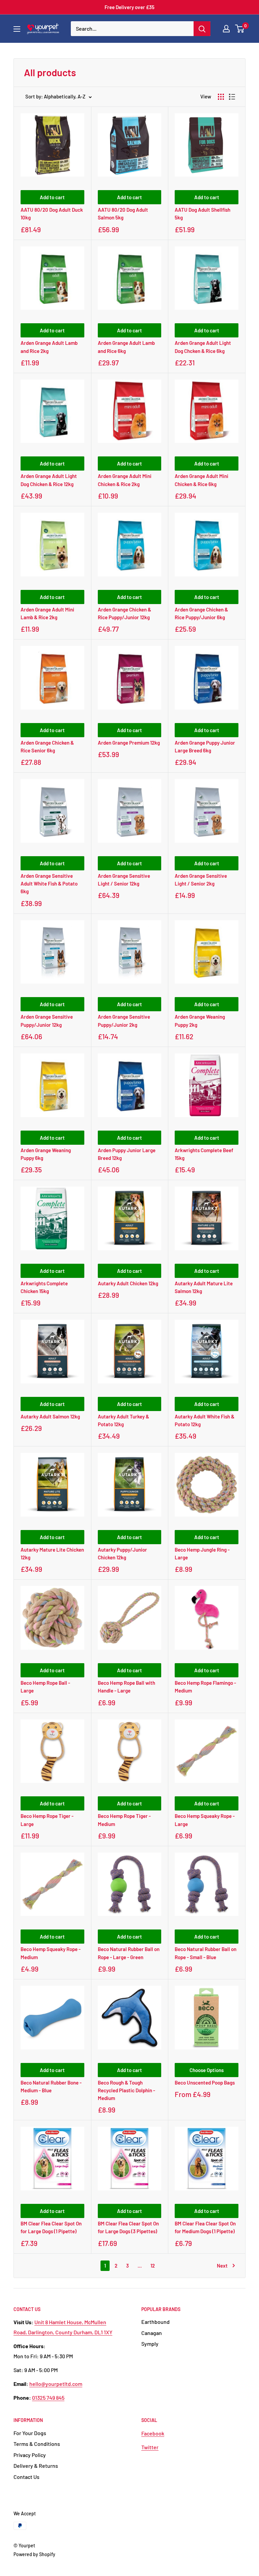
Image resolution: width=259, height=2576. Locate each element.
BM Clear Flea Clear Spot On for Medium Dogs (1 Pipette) (205, 2227)
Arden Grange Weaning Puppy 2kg (200, 1021)
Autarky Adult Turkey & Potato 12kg (123, 1420)
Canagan (152, 2333)
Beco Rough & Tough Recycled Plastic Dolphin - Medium (126, 2090)
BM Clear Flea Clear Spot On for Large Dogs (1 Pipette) (51, 2227)
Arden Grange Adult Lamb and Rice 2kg (49, 347)
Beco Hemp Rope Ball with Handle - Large (126, 1687)
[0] (240, 29)
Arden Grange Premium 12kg (129, 743)
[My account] (226, 29)
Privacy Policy (30, 2455)
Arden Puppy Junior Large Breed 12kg (127, 1154)
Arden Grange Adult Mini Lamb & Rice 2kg (47, 613)
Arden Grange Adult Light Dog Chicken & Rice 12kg (49, 480)
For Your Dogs (30, 2433)
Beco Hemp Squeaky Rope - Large (205, 1820)
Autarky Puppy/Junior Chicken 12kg (122, 1553)
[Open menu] (17, 29)
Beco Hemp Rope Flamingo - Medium (205, 1687)
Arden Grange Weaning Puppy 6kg (46, 1154)
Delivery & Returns (36, 2466)
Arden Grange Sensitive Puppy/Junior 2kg (124, 1021)
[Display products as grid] (221, 97)
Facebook (153, 2433)
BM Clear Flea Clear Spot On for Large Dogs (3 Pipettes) (128, 2227)
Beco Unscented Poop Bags (205, 2083)
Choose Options (207, 2070)
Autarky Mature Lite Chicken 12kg (52, 1553)
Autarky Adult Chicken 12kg (128, 1283)
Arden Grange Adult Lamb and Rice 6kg (126, 347)
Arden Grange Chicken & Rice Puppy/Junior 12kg (124, 613)
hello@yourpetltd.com (56, 2384)
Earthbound (155, 2322)
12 (153, 2266)
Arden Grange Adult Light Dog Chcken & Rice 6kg (203, 347)
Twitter (150, 2447)
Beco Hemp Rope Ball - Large (45, 1687)
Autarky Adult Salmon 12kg (50, 1416)
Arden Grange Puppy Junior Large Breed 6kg (205, 746)
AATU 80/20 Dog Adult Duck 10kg (52, 214)
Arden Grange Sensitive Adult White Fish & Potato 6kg (49, 884)
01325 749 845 (48, 2398)
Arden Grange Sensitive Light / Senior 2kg (201, 880)
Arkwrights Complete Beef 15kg (204, 1154)
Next (222, 2266)
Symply (150, 2344)
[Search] (202, 29)
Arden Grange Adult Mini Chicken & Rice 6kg (202, 480)
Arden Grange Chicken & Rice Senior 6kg (47, 746)
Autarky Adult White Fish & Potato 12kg (205, 1420)
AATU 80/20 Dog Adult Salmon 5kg (123, 214)
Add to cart (52, 197)
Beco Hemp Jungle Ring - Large (202, 1553)
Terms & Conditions (37, 2444)
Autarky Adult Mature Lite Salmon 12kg (204, 1287)
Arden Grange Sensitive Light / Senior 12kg (124, 880)
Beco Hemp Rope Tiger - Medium (124, 1820)
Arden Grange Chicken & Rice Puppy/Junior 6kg (201, 613)
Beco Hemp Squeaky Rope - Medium (51, 1953)
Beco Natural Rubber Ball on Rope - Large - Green (129, 1953)
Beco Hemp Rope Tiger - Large (47, 1820)
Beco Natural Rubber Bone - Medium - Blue (51, 2086)
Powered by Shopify (34, 2554)
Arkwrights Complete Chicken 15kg (44, 1287)
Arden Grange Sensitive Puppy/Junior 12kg (47, 1021)
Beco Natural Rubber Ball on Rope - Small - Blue (206, 1953)
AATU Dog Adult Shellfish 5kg (203, 214)
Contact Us (26, 2477)
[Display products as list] (232, 97)
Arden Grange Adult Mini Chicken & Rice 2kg (125, 480)
